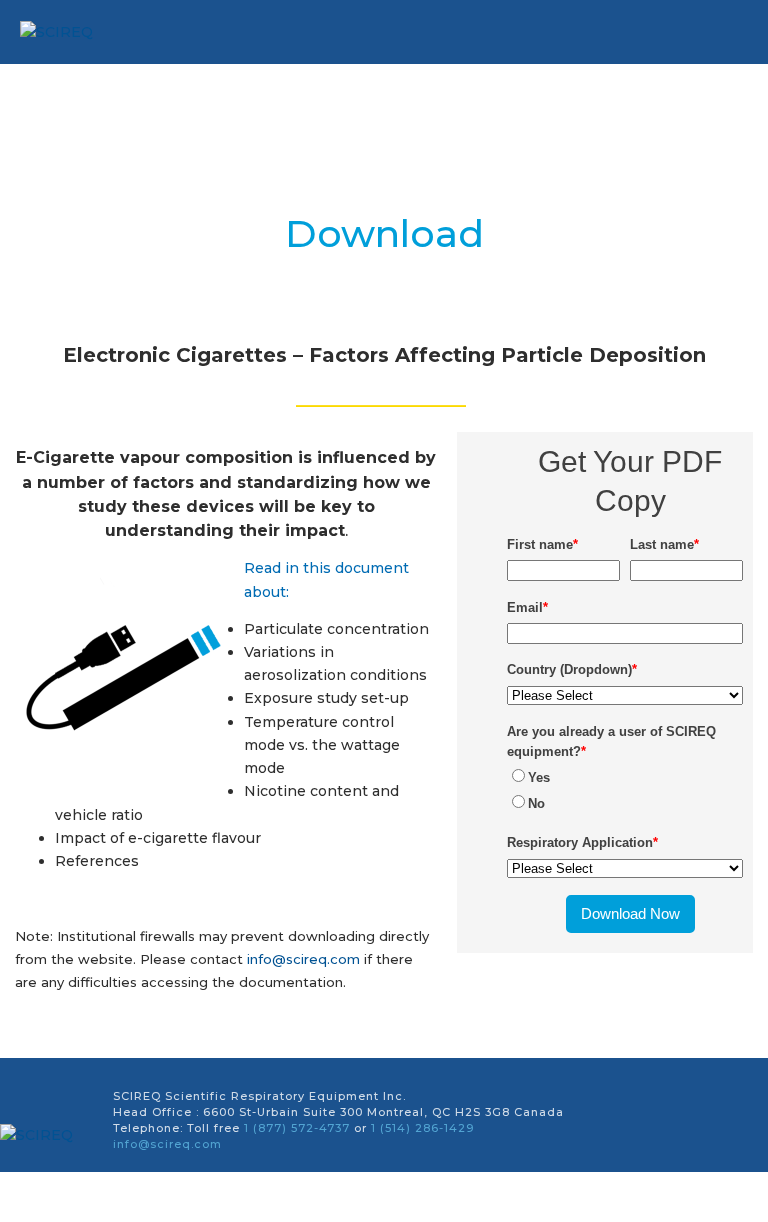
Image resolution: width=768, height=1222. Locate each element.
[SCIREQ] (44, 1135)
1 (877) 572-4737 (297, 1128)
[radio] (625, 777)
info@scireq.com (303, 959)
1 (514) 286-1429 (422, 1128)
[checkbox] (625, 790)
